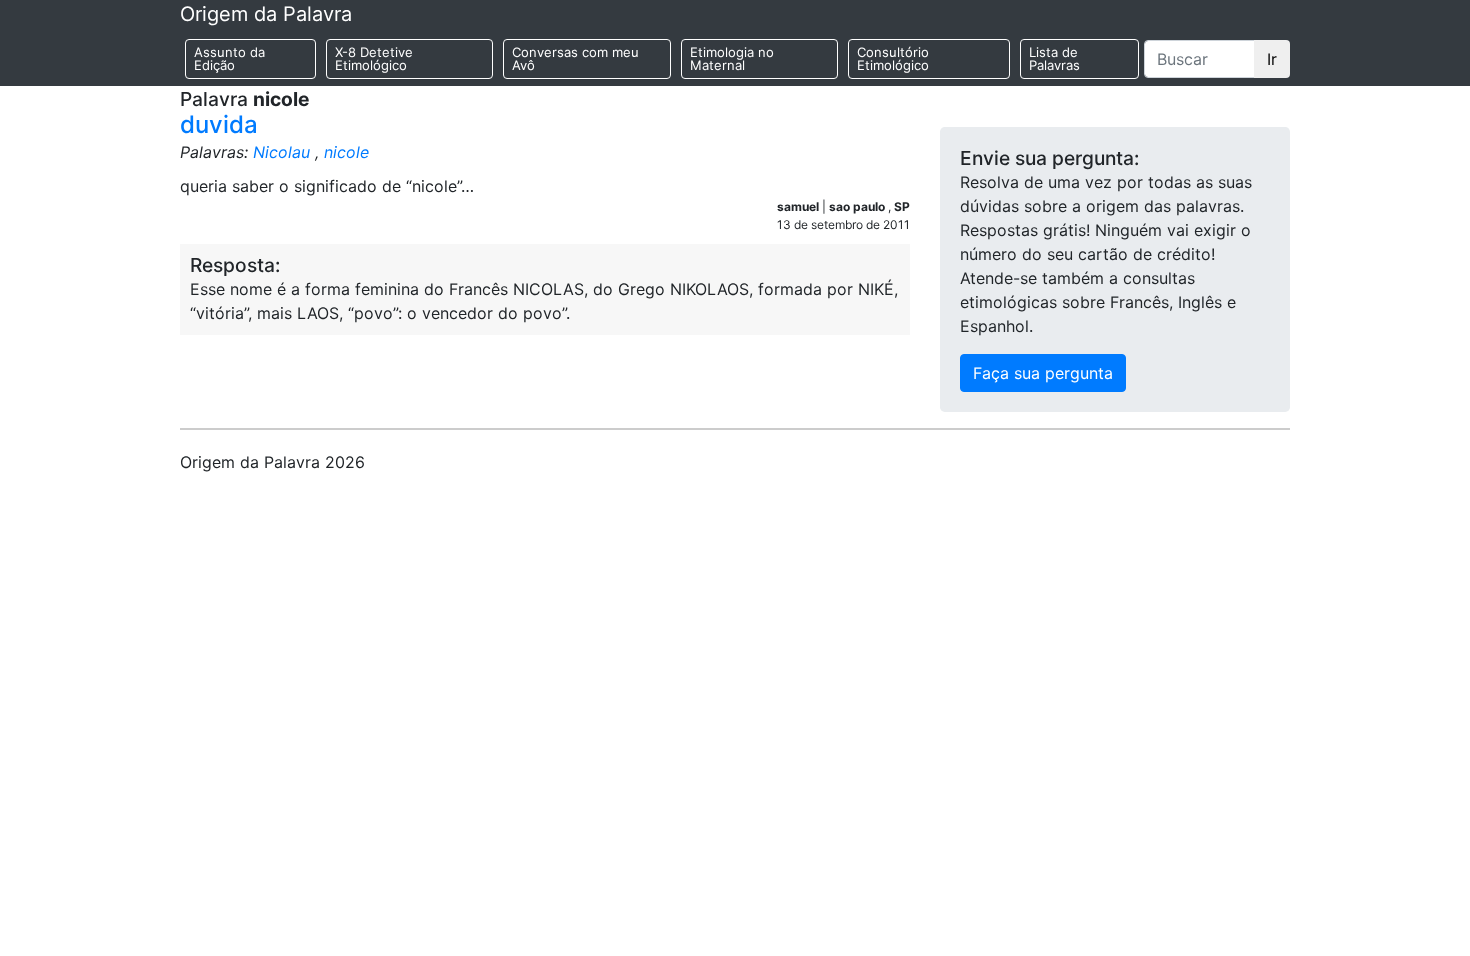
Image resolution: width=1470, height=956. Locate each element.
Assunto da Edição (229, 58)
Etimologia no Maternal (732, 58)
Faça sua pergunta (1043, 373)
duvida (219, 124)
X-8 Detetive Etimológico (374, 58)
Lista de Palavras (1054, 58)
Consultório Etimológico (893, 58)
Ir (1272, 59)
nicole (346, 152)
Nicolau (281, 152)
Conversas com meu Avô (575, 58)
